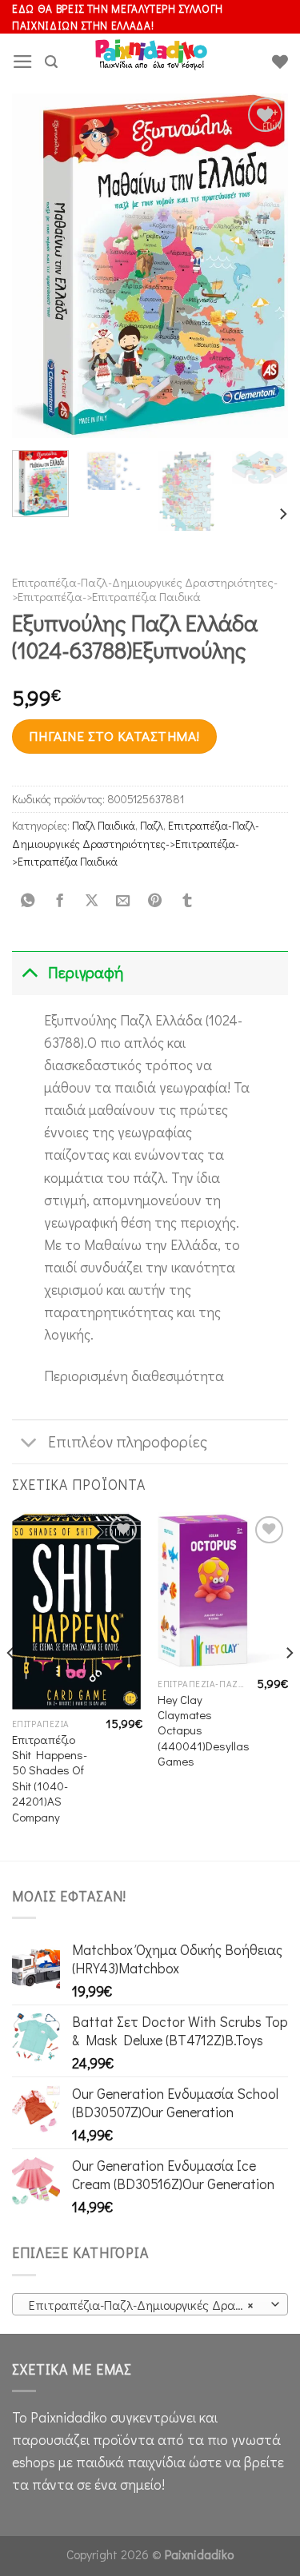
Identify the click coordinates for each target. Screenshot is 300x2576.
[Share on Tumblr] (186, 901)
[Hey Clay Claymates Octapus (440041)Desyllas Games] (223, 1591)
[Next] (262, 265)
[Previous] (38, 265)
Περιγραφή (86, 972)
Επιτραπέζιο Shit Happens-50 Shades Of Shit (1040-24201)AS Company (50, 1778)
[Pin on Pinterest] (155, 901)
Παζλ (152, 825)
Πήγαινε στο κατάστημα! (114, 736)
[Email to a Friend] (123, 901)
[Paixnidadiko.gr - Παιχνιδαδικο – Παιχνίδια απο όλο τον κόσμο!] (151, 62)
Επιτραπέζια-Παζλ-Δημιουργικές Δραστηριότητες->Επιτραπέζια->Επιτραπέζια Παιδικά (145, 589)
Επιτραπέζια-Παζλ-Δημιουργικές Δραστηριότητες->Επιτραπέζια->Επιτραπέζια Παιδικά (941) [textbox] (149, 2305)
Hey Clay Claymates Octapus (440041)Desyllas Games (204, 1731)
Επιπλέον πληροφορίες (128, 1441)
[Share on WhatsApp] (28, 901)
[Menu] (23, 62)
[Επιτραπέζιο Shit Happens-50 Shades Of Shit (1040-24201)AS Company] (77, 1610)
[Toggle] (29, 973)
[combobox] (150, 2304)
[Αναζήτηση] (51, 62)
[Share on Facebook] (59, 901)
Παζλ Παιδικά (104, 825)
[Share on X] (91, 901)
